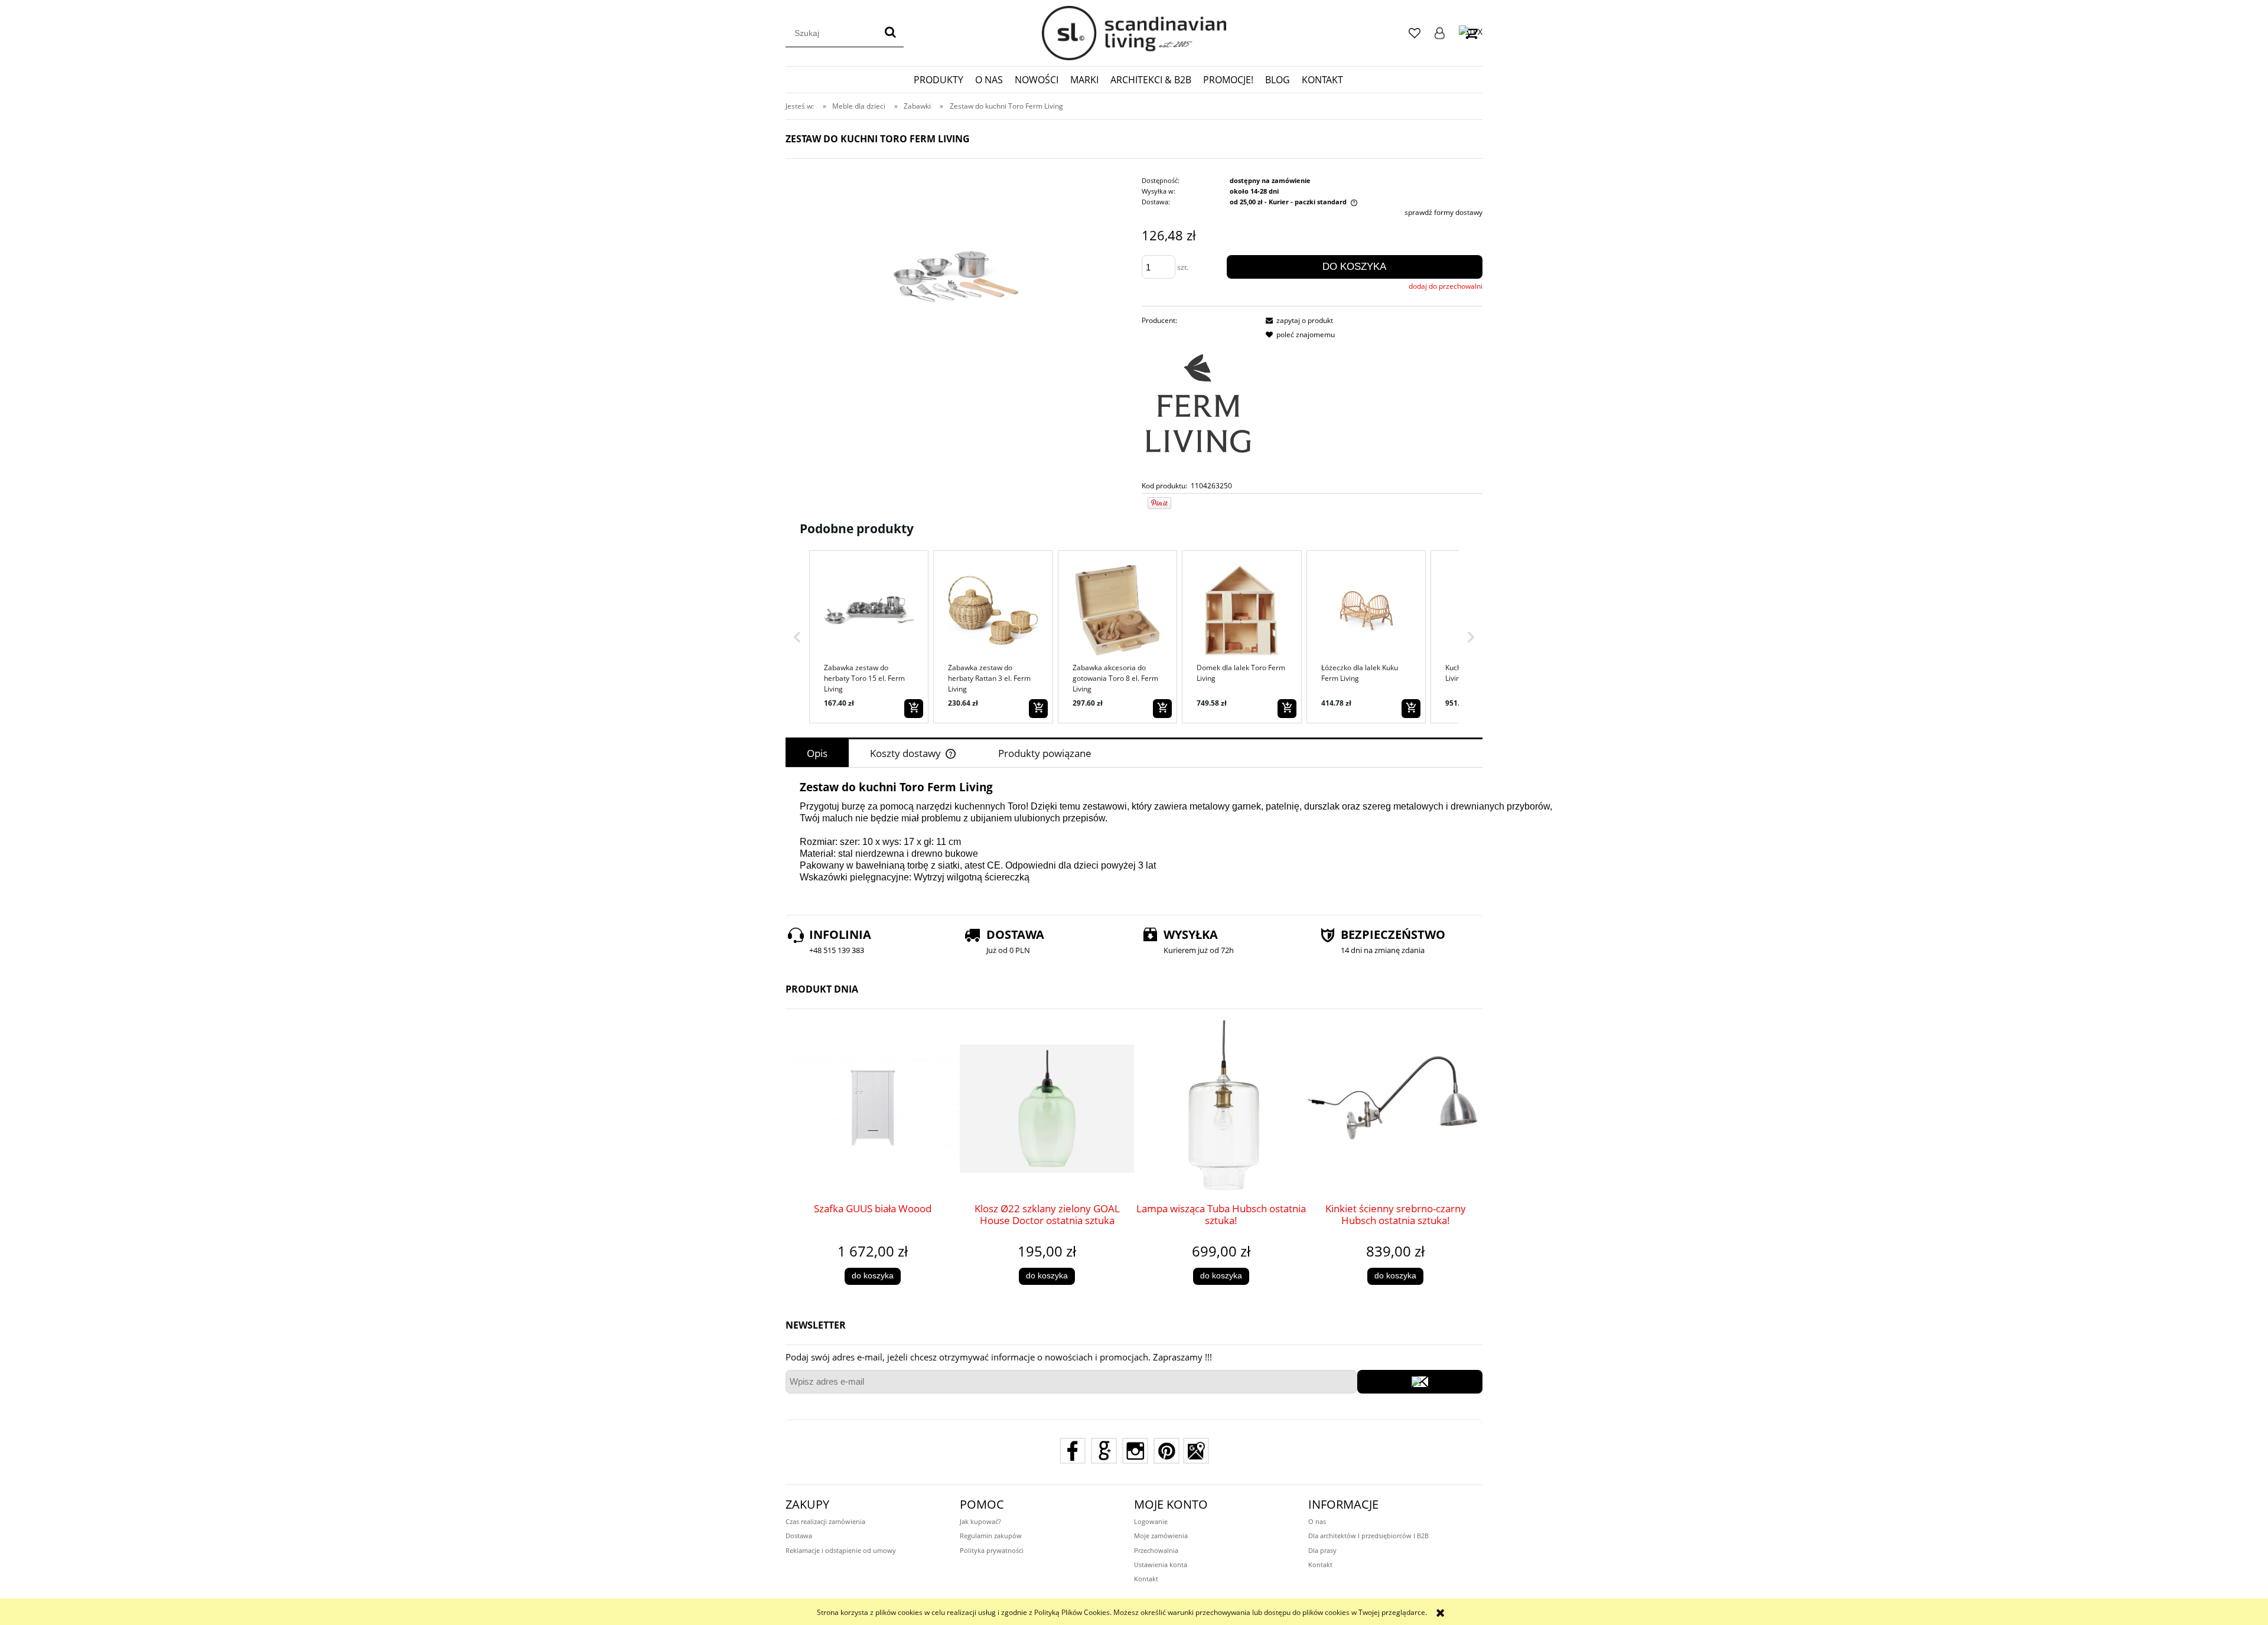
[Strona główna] (1134, 33)
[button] (797, 637)
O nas (1317, 1521)
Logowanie (1440, 33)
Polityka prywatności (992, 1550)
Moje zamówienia (1161, 1536)
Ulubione (1415, 33)
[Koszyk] (1471, 33)
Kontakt (1146, 1579)
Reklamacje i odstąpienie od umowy (841, 1550)
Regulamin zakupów (991, 1536)
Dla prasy (1322, 1550)
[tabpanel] (1134, 838)
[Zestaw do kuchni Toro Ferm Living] (956, 267)
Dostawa (799, 1536)
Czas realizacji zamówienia (825, 1521)
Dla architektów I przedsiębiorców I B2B (1368, 1536)
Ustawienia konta (1161, 1564)
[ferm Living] (1198, 403)
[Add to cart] (914, 709)
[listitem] (869, 637)
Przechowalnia (1156, 1550)
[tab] (817, 753)
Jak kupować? (980, 1521)
